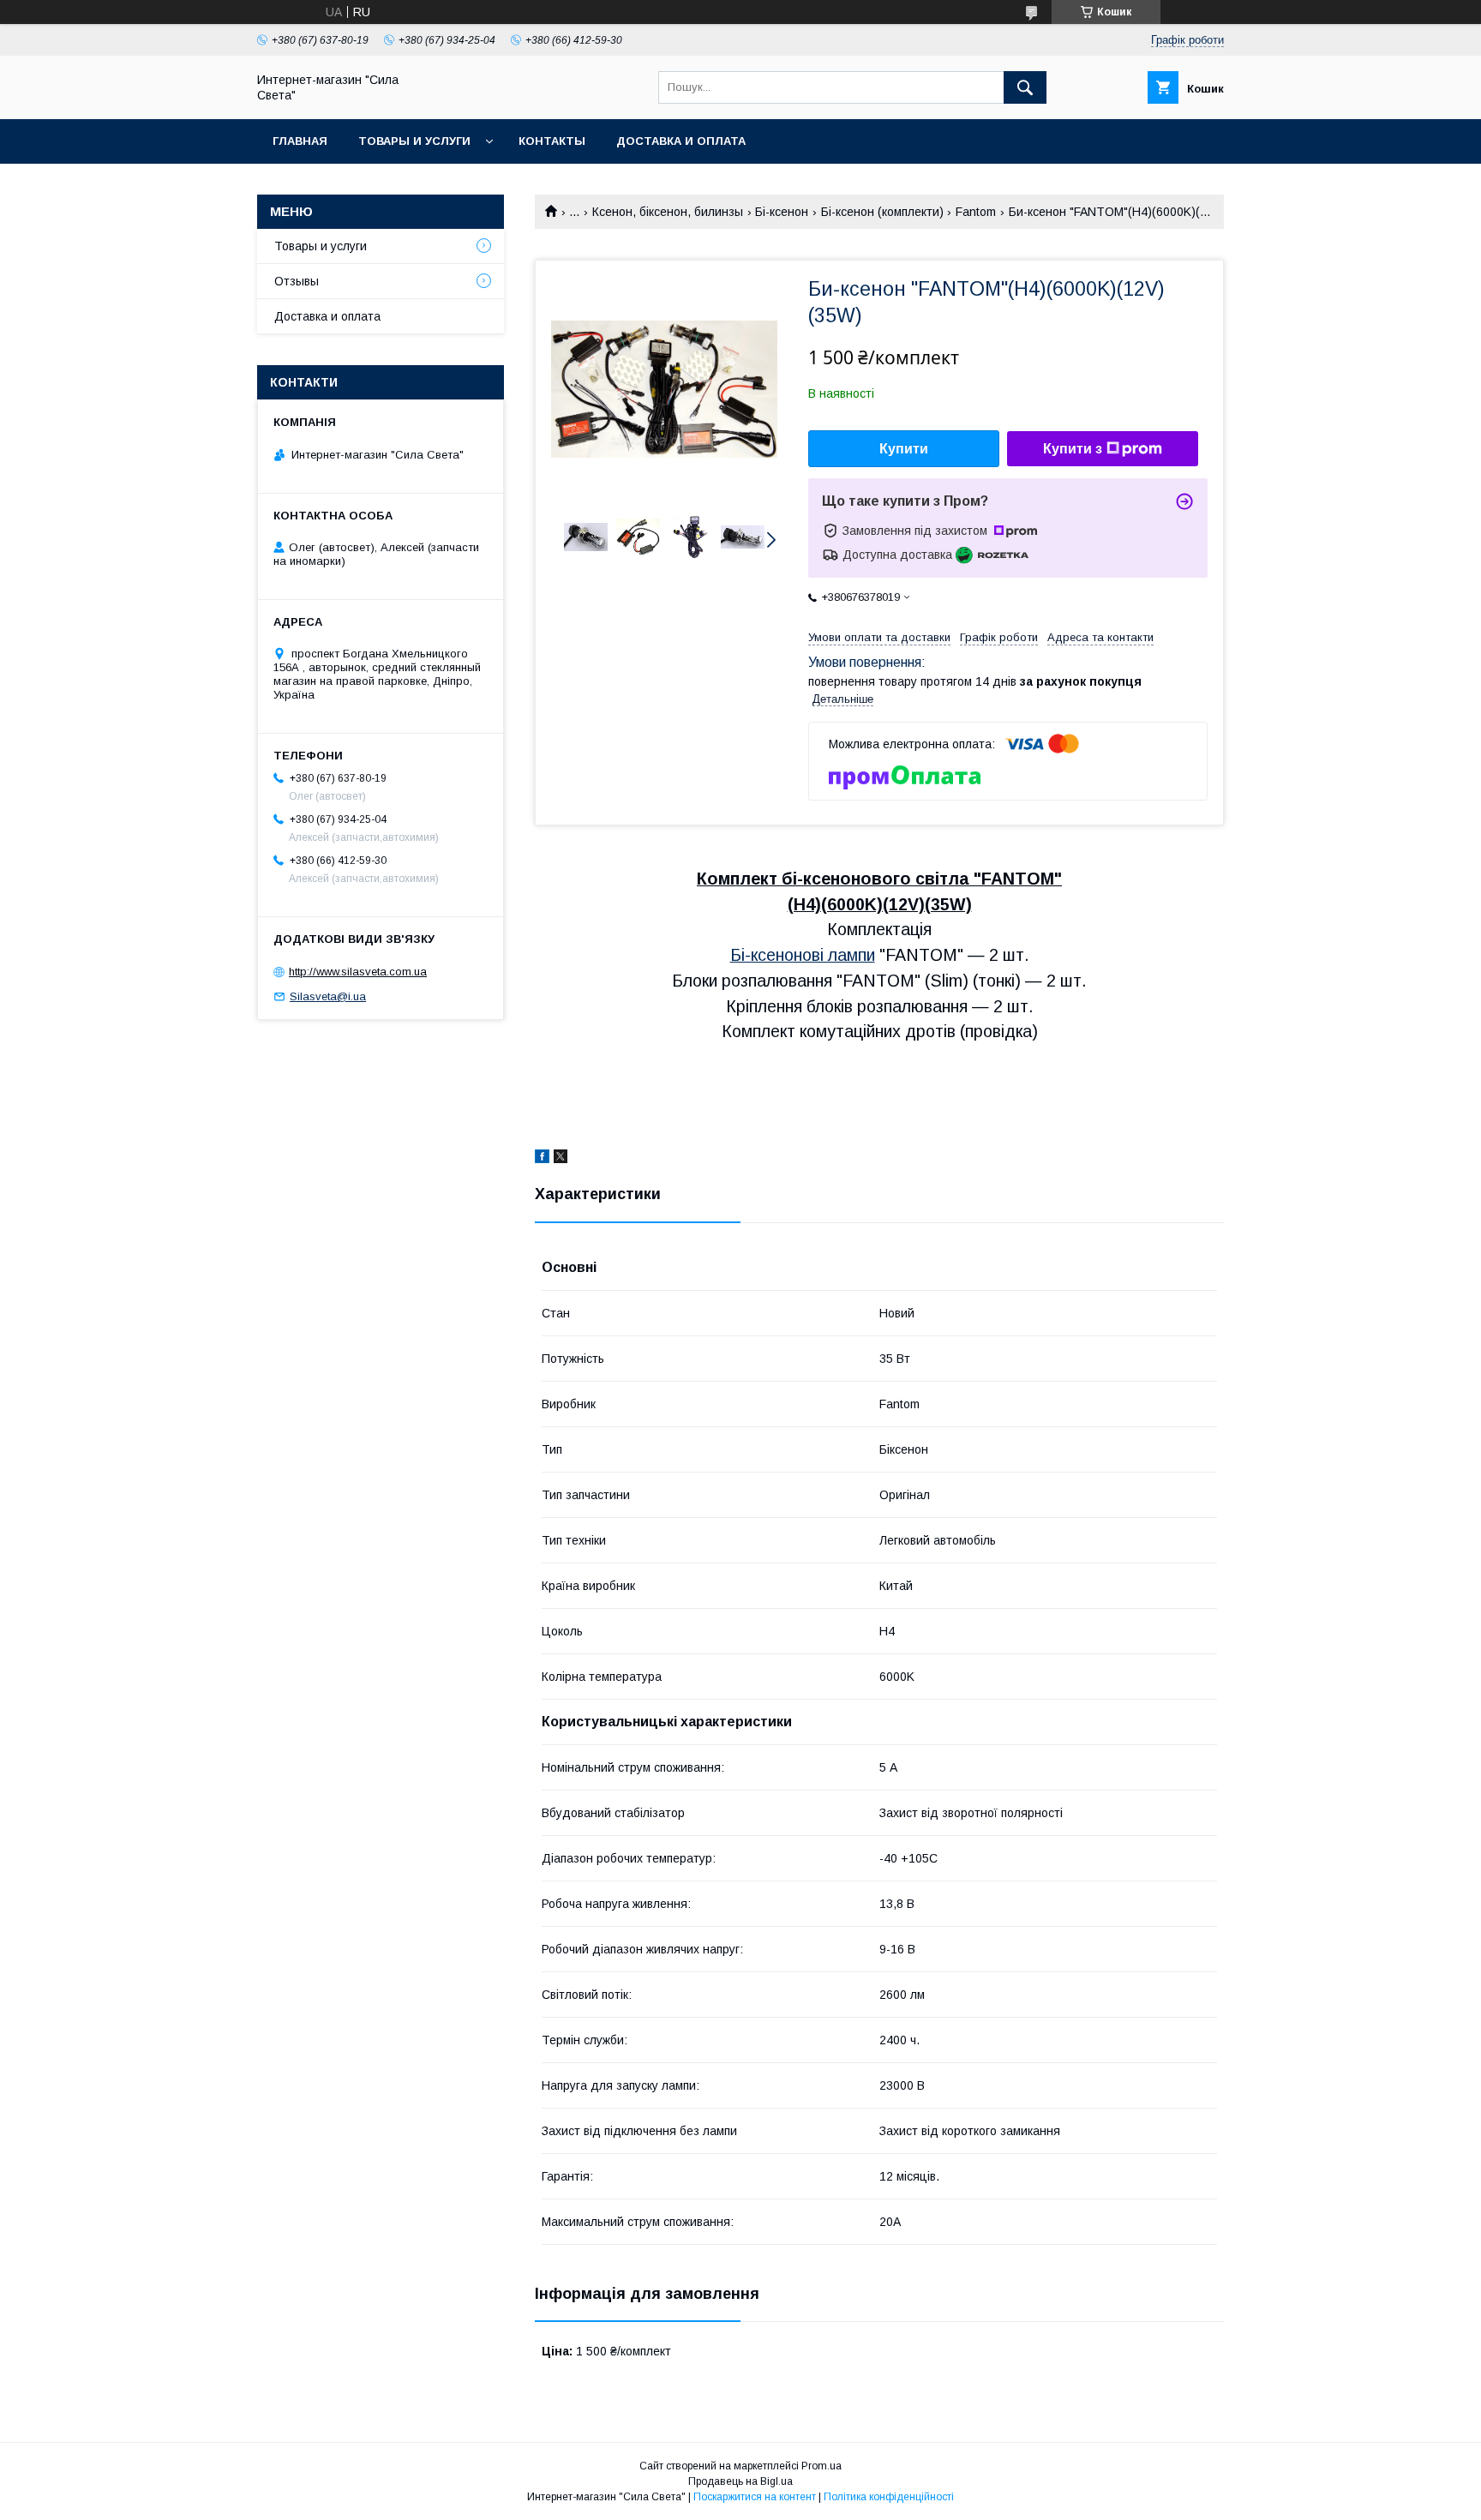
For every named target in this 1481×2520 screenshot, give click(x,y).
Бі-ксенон (782, 212)
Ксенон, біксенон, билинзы (668, 212)
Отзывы (297, 281)
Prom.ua (821, 2466)
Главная (300, 141)
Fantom (976, 212)
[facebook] (542, 1159)
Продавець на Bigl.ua (740, 2481)
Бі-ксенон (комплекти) (882, 212)
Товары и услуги (414, 141)
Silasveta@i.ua (328, 996)
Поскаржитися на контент (755, 2497)
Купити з (1073, 449)
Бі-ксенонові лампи (803, 955)
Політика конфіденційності (889, 2497)
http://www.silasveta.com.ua (358, 972)
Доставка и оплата (681, 141)
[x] (561, 1159)
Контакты (552, 141)
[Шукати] (1025, 87)
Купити (904, 449)
